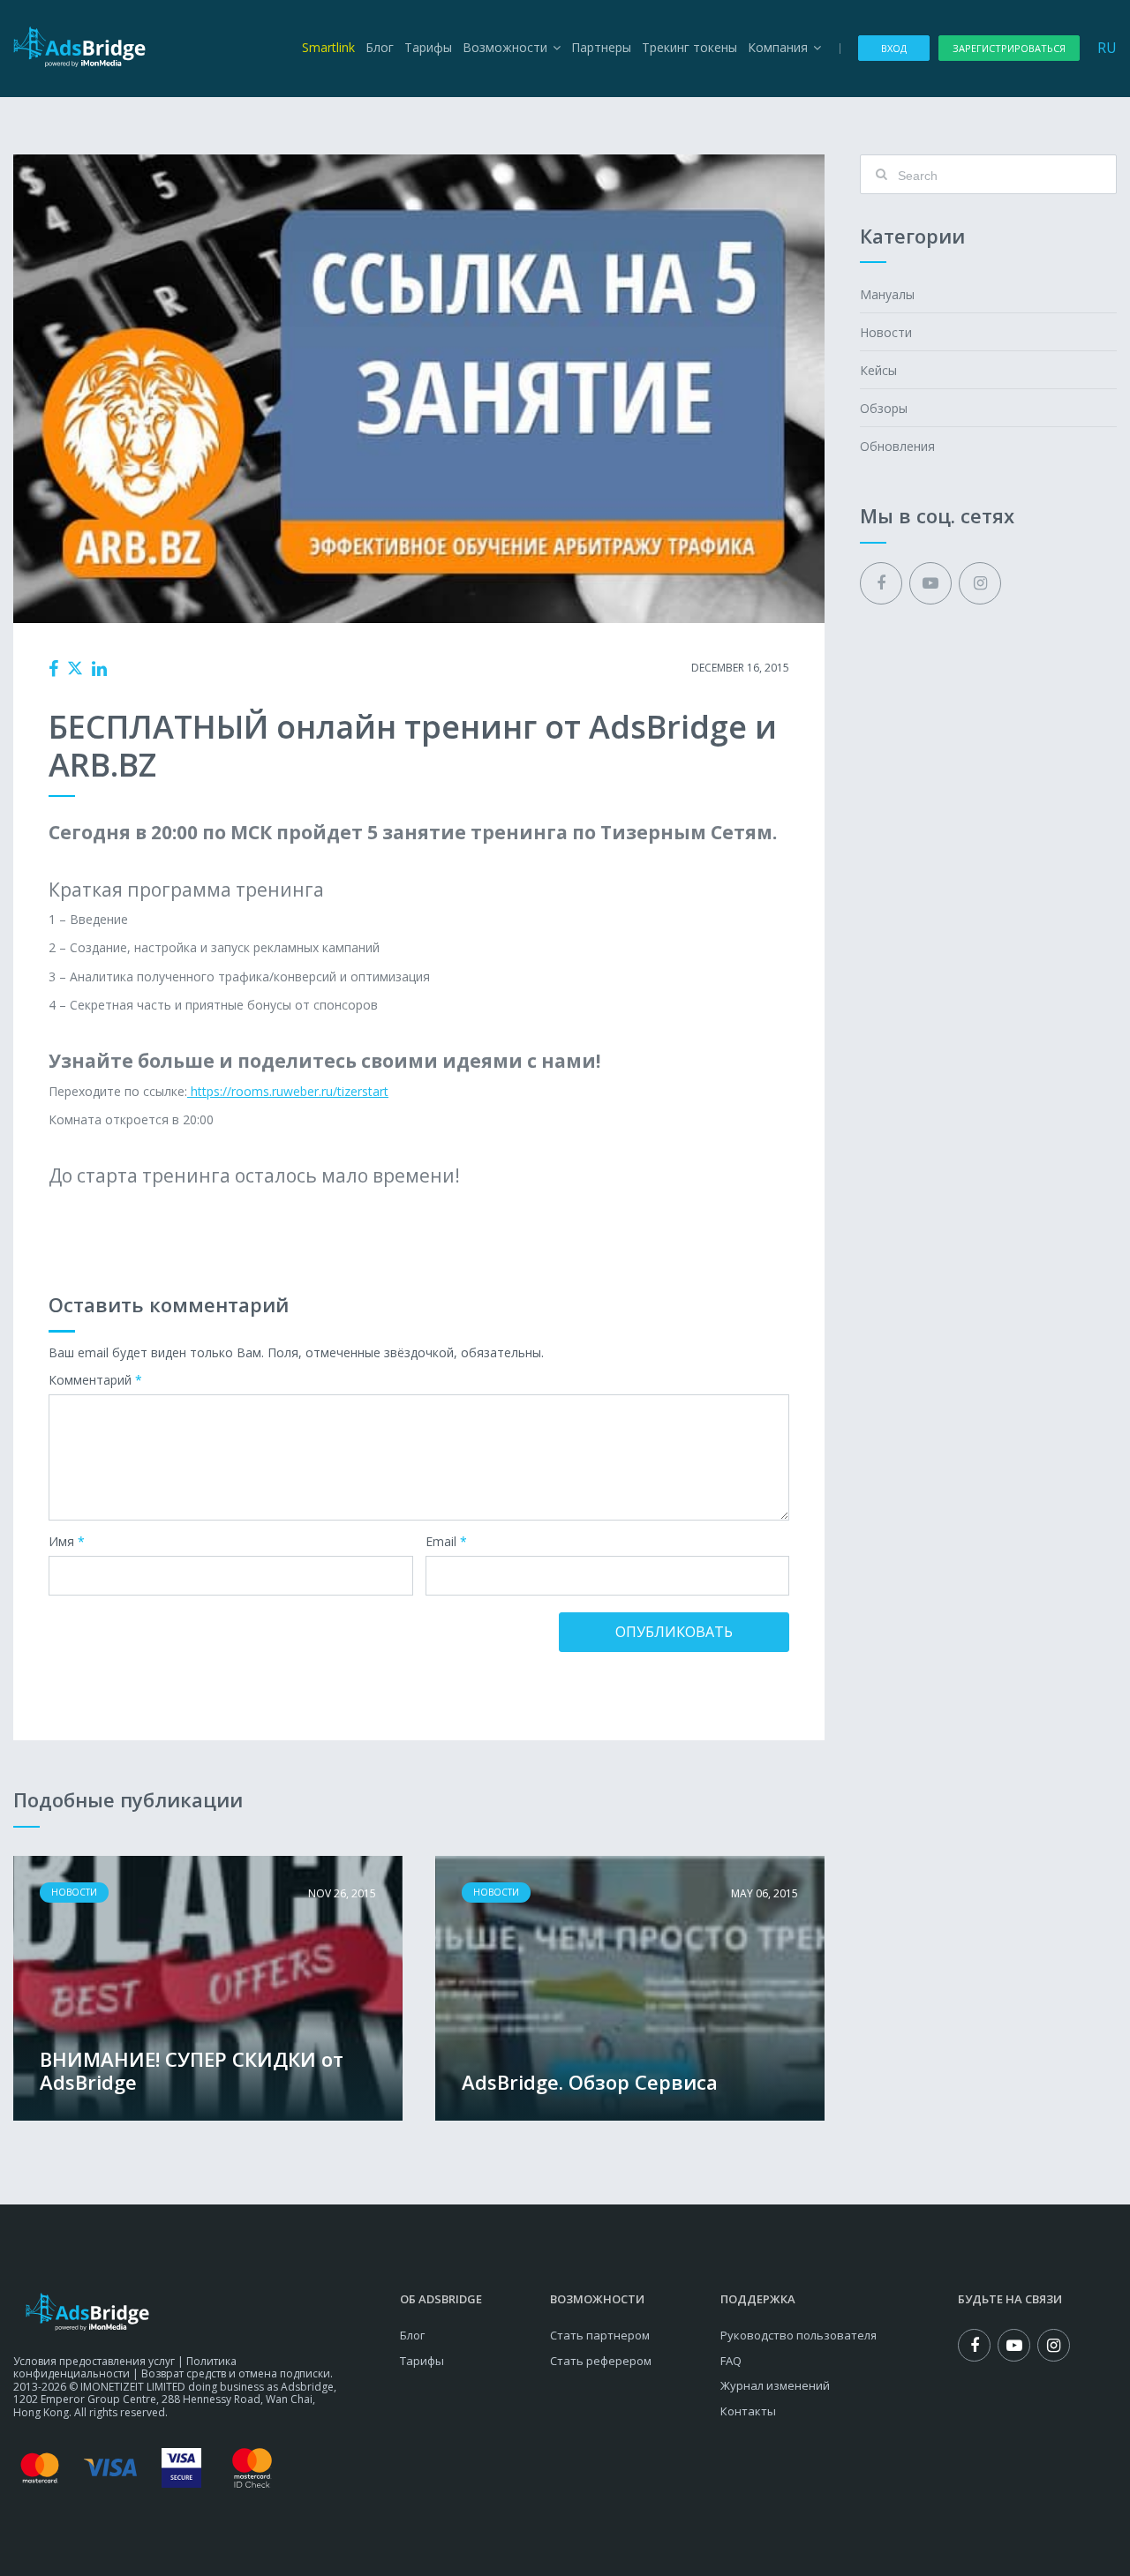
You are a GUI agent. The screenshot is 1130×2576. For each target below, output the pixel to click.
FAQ (731, 2361)
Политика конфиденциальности (125, 2367)
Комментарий (95, 1381)
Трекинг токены (689, 47)
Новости (403, 668)
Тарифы (428, 47)
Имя (67, 1542)
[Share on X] (75, 668)
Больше (208, 1988)
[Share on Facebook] (53, 669)
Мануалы (887, 294)
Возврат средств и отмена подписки (236, 2373)
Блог (380, 47)
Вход (894, 48)
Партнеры (601, 47)
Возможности (505, 47)
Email (446, 1542)
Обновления (897, 446)
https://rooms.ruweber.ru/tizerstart (288, 1091)
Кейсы (878, 370)
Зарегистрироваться (1009, 48)
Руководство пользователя (799, 2335)
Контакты (748, 2411)
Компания (778, 47)
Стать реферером (601, 2361)
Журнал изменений (775, 2385)
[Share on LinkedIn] (99, 669)
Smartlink (328, 47)
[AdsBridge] (79, 47)
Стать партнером (600, 2335)
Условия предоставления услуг (94, 2361)
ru (1107, 48)
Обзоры (884, 408)
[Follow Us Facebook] (881, 583)
